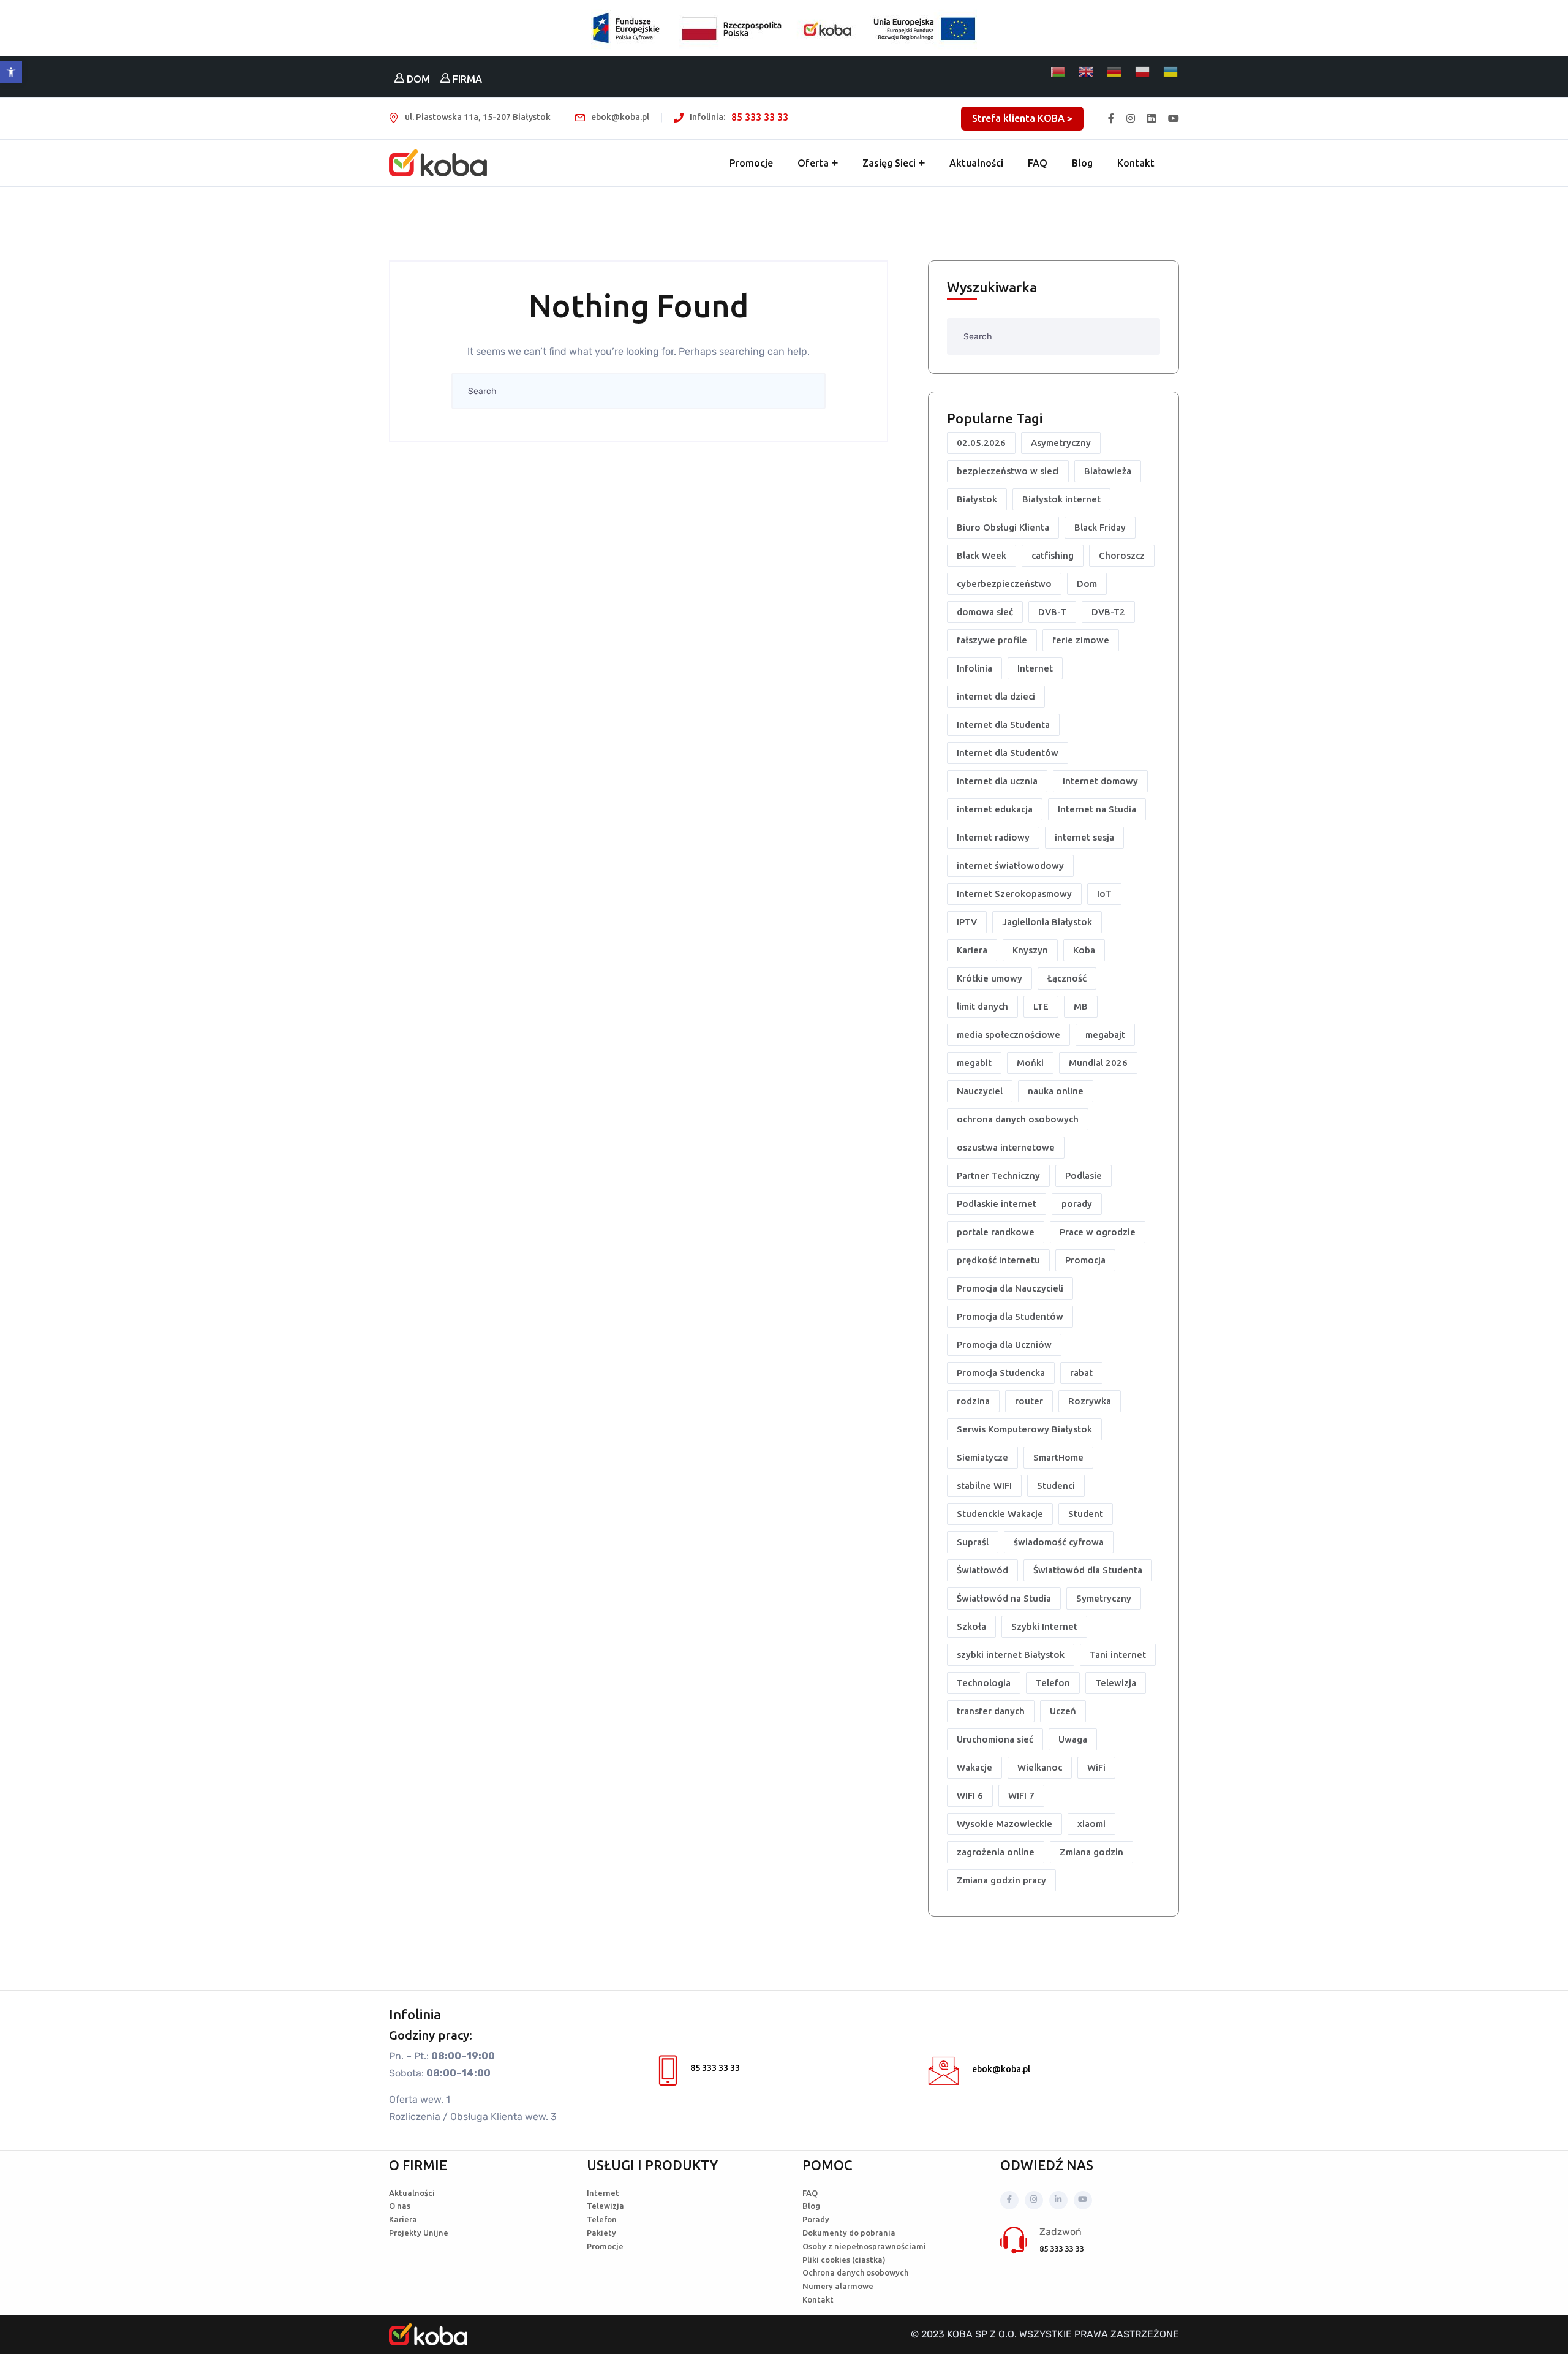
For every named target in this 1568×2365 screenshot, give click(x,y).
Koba (1084, 950)
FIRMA (466, 79)
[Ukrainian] (1171, 72)
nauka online (1056, 1091)
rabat (1081, 1373)
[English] (1087, 72)
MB (1081, 1006)
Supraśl (973, 1542)
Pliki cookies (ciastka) (844, 2260)
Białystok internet (1061, 499)
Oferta (813, 163)
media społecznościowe (1008, 1035)
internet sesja (1084, 837)
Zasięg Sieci (889, 163)
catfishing (1053, 555)
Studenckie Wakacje (1000, 1514)
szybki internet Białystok (1011, 1655)
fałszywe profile (992, 640)
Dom (1087, 584)
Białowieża (1108, 471)
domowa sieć (985, 612)
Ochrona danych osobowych (855, 2272)
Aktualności (976, 163)
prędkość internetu (998, 1260)
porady (1077, 1204)
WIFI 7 (1021, 1796)
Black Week (982, 555)
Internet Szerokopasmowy (1014, 894)
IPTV (967, 922)
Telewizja (1116, 1683)
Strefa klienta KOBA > (1022, 118)
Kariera (972, 950)
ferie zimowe (1081, 640)
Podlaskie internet (997, 1204)
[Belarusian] (1058, 72)
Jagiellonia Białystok (1047, 922)
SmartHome (1058, 1457)
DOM (417, 79)
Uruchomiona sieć (995, 1739)
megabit (974, 1063)
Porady (816, 2219)
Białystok (977, 499)
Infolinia (974, 668)
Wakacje (974, 1767)
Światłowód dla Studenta (1088, 1570)
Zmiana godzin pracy (1001, 1880)
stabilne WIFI (984, 1485)
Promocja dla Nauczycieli (1010, 1288)
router (1029, 1401)
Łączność (1067, 978)
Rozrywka (1090, 1401)
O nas (400, 2206)
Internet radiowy (993, 837)
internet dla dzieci (996, 696)
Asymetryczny (1061, 443)
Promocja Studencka (1001, 1373)
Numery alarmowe (838, 2286)
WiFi (1096, 1767)
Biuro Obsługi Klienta (1003, 527)
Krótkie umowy (989, 978)
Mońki (1030, 1063)
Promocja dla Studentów (1010, 1316)
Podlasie (1084, 1175)
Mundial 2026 (1098, 1063)
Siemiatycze (982, 1457)
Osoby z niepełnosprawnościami (864, 2246)
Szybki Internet (1044, 1626)
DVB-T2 (1108, 612)
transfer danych (991, 1711)
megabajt (1105, 1035)
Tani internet (1118, 1655)
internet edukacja (995, 809)
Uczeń (1063, 1711)
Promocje (751, 163)
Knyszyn (1030, 950)
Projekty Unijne (419, 2233)
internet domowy (1100, 781)
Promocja (1085, 1260)
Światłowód (982, 1570)
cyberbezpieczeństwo (1004, 584)
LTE (1041, 1006)
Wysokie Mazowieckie (1005, 1824)
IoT (1104, 894)
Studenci (1056, 1485)
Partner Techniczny (998, 1175)
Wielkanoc (1040, 1767)
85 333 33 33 (760, 117)
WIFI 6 (970, 1796)
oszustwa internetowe (1006, 1147)
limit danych (982, 1006)
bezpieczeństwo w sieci (1008, 471)
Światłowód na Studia (1004, 1598)
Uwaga (1073, 1739)
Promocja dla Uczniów (1004, 1345)
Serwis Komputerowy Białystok (1024, 1429)
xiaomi (1091, 1824)
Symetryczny (1104, 1598)
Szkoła (971, 1626)
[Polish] (1143, 72)
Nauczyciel (980, 1091)
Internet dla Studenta (1003, 725)
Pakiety (601, 2233)
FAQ (1038, 163)
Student (1086, 1514)
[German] (1115, 72)
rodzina (973, 1401)
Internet (1035, 668)
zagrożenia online (996, 1852)
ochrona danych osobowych (1018, 1119)
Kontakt (1136, 163)
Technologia (984, 1683)
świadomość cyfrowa (1059, 1542)
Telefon (1053, 1683)
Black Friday (1100, 527)
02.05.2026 (981, 443)
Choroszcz (1122, 555)
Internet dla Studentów (1008, 753)
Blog (1082, 163)
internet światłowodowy (1010, 865)
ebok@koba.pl (1001, 2069)
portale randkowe (996, 1232)
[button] (11, 72)
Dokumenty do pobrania (849, 2233)
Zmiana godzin (1091, 1852)
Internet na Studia (1097, 809)
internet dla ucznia (997, 781)
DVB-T (1052, 612)
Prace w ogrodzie (1098, 1232)
